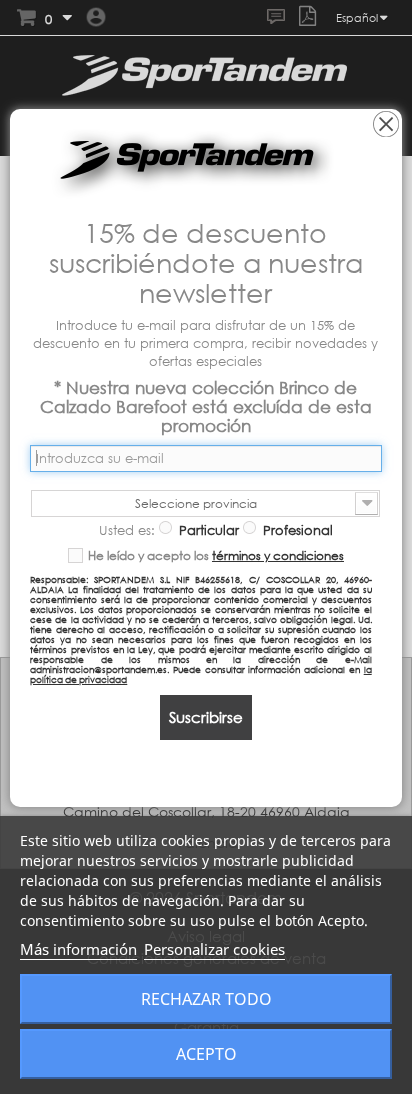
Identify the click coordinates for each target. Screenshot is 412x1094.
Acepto (206, 1054)
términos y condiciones (278, 555)
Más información (78, 949)
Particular (207, 530)
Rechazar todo (206, 999)
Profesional (296, 530)
